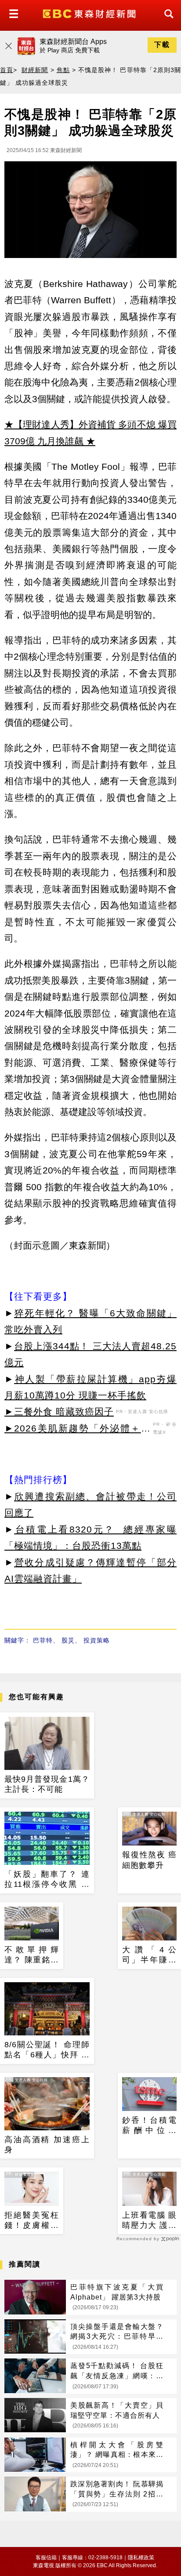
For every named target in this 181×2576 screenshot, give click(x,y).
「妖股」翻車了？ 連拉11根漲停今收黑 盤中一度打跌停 (47, 1880)
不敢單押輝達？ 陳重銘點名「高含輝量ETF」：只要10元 (32, 1955)
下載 (162, 45)
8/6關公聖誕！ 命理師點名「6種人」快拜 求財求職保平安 (47, 2050)
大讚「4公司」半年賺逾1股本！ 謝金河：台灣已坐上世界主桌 (149, 1955)
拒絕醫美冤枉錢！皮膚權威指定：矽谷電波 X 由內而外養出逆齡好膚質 (32, 2221)
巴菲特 (43, 1640)
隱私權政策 (141, 2558)
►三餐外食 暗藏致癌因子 (59, 1412)
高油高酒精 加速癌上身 (47, 2145)
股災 (68, 1640)
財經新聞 (35, 70)
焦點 (63, 70)
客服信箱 (46, 2558)
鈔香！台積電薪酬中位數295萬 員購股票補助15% (149, 2126)
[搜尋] (167, 22)
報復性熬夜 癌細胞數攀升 (149, 1860)
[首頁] (90, 13)
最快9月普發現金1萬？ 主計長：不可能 (47, 1784)
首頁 (7, 70)
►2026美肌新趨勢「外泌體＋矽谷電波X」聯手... (78, 1430)
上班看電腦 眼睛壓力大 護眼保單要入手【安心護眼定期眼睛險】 (149, 2221)
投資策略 (97, 1640)
